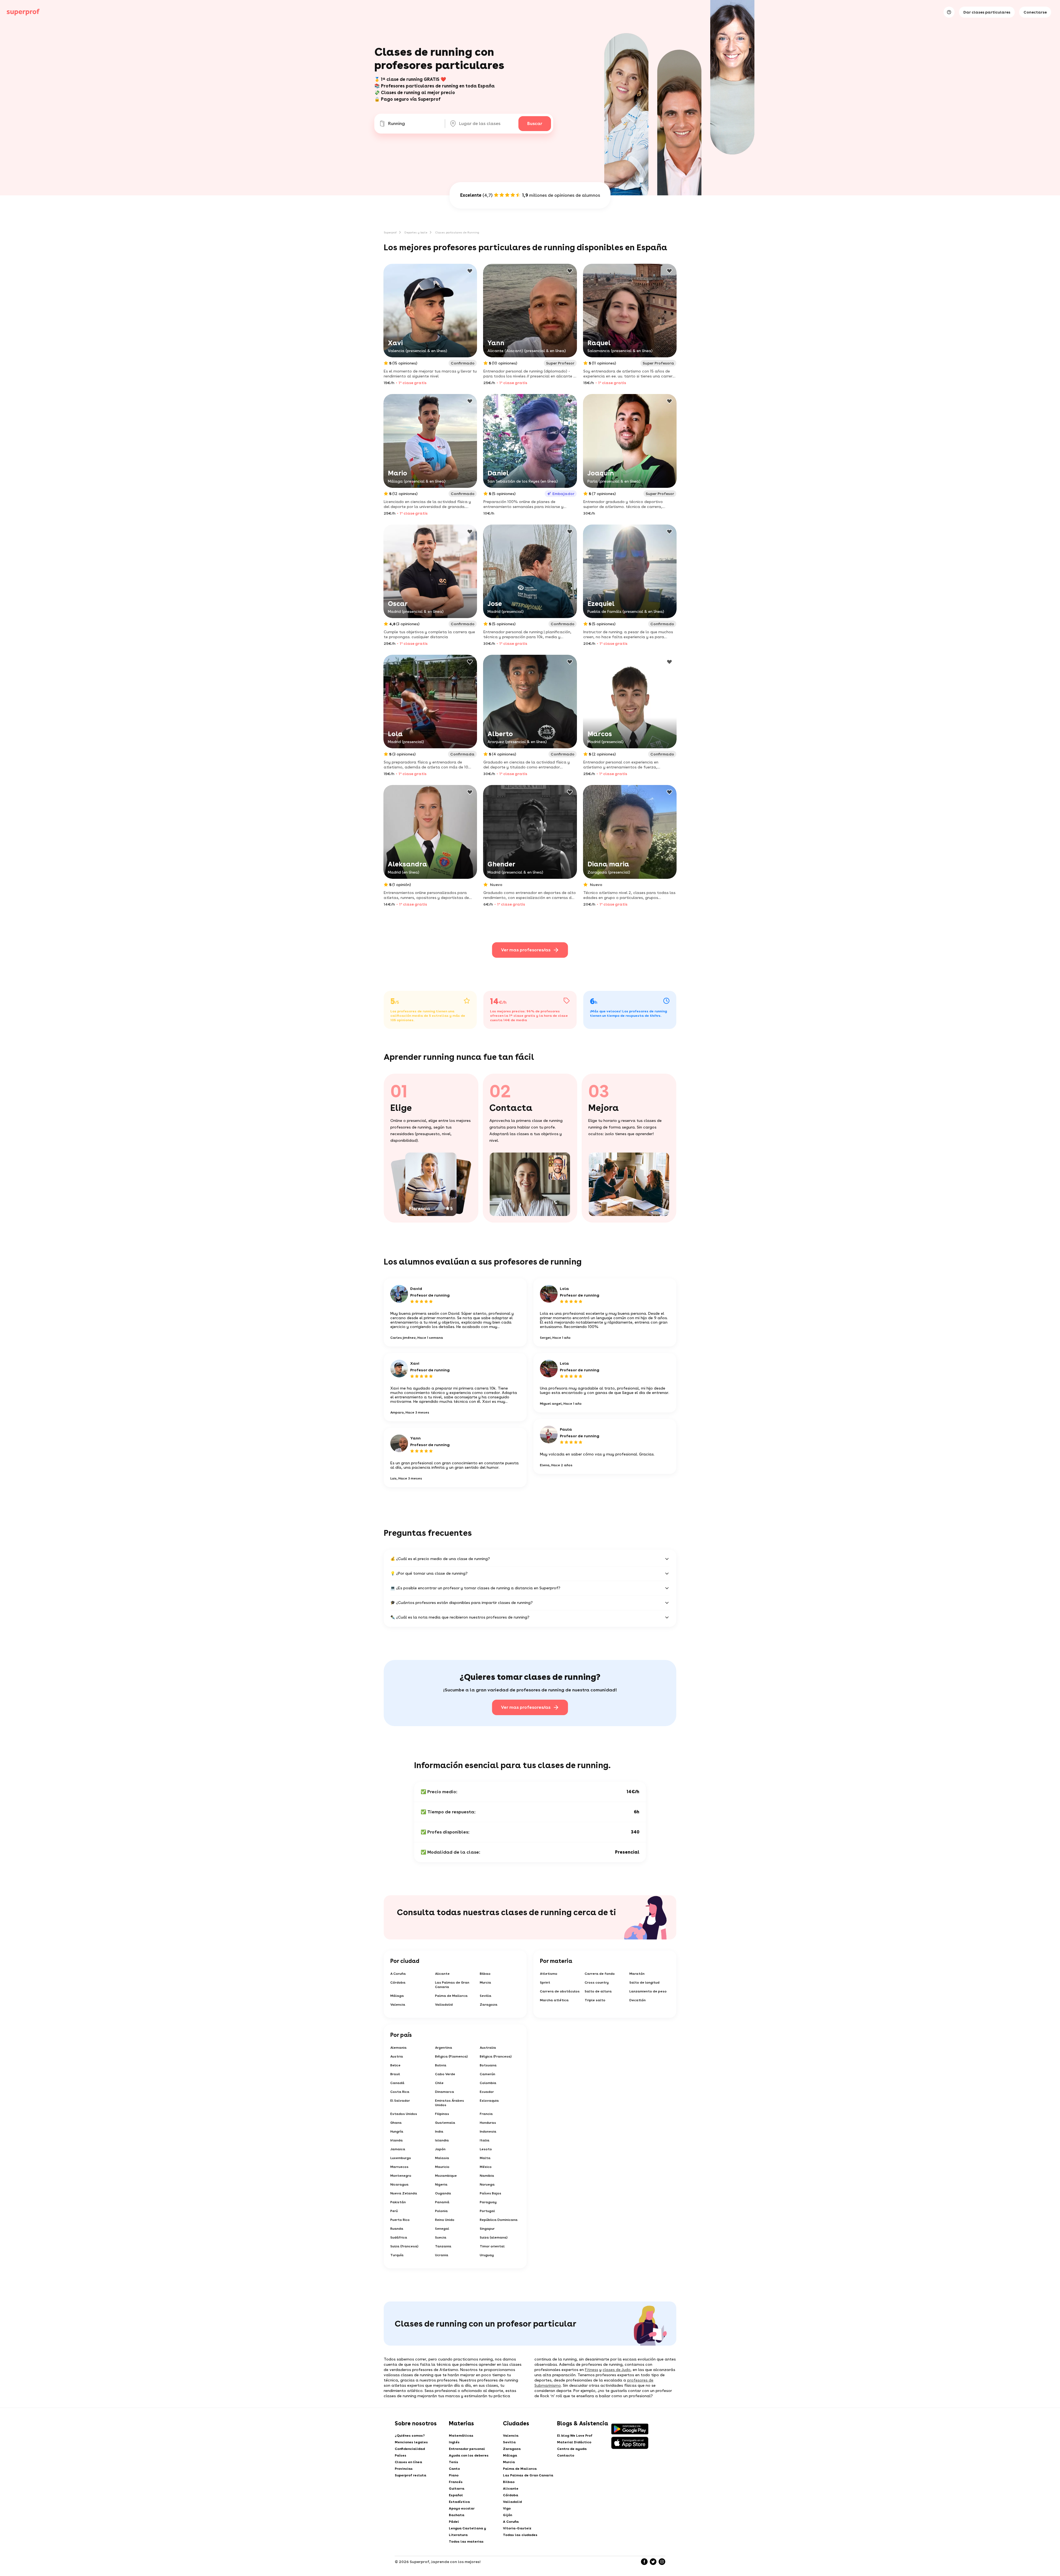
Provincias (404, 2469)
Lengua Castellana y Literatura (467, 2532)
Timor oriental (492, 2246)
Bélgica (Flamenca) (451, 2056)
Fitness (592, 2370)
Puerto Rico (400, 2220)
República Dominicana (499, 2220)
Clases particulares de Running (457, 232)
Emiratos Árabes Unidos (450, 2103)
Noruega (487, 2184)
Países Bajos (491, 2193)
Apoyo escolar (462, 2508)
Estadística (459, 2502)
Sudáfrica (399, 2237)
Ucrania (442, 2255)
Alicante (442, 1974)
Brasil (395, 2074)
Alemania (398, 2048)
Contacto (566, 2455)
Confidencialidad (410, 2449)
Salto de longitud (644, 1982)
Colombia (488, 2083)
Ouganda (443, 2193)
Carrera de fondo (600, 1974)
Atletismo (549, 1974)
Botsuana (488, 2065)
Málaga (397, 1996)
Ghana (396, 2123)
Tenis (454, 2462)
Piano (454, 2475)
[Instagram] (662, 2562)
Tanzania (443, 2246)
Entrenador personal (467, 2449)
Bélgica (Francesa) (496, 2056)
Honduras (488, 2123)
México (486, 2167)
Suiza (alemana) (494, 2237)
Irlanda (397, 2140)
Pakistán (398, 2202)
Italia (485, 2140)
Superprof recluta (410, 2475)
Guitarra (457, 2489)
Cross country (597, 1982)
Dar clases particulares (987, 12)
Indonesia (488, 2131)
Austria (397, 2056)
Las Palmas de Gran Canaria (452, 1985)
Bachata (457, 2515)
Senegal (442, 2229)
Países (401, 2455)
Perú (394, 2211)
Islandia (442, 2140)
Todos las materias (466, 2542)
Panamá (442, 2202)
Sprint (545, 1982)
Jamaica (398, 2149)
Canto (454, 2469)
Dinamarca (445, 2092)
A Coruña (398, 1974)
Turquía (397, 2255)
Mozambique (446, 2176)
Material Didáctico (574, 2442)
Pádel (454, 2522)
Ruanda (397, 2229)
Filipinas (442, 2114)
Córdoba (398, 1982)
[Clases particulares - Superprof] (23, 12)
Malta (485, 2158)
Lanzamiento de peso (648, 1991)
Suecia (441, 2237)
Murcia (485, 1982)
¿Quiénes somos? (410, 2436)
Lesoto (486, 2149)
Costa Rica (400, 2092)
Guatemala (445, 2123)
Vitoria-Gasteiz (517, 2528)
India (439, 2131)
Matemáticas (461, 2436)
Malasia (442, 2158)
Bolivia (441, 2065)
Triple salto (595, 2000)
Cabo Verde (445, 2074)
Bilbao (485, 1974)
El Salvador (400, 2101)
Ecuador (487, 2092)
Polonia (441, 2211)
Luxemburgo (401, 2158)
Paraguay (488, 2202)
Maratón (637, 1974)
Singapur (487, 2229)
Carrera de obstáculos (560, 1991)
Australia (488, 2048)
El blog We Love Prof (575, 2436)
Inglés (454, 2442)
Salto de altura (598, 1991)
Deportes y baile (416, 232)
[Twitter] (653, 2562)
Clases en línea (408, 2462)
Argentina (444, 2048)
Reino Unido (445, 2220)
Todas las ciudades (520, 2535)
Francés (456, 2482)
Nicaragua (399, 2184)
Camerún (487, 2074)
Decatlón (638, 2000)
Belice (395, 2065)
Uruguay (487, 2255)
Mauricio (442, 2167)
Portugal (487, 2211)
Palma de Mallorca (451, 1996)
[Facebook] (644, 2562)
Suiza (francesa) (404, 2246)
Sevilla (486, 1996)
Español (456, 2495)
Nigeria (441, 2184)
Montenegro (401, 2176)
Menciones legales (411, 2442)
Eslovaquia (489, 2101)
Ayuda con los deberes (469, 2455)
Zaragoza (489, 2005)
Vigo (507, 2508)
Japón (440, 2149)
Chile (439, 2083)
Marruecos (399, 2167)
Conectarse (1035, 12)
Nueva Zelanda (404, 2193)
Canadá (397, 2083)
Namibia (487, 2176)
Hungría (397, 2131)
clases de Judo (617, 2370)
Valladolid (444, 2005)
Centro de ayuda (572, 2449)
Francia (486, 2114)
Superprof (390, 232)
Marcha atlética (554, 2000)
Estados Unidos (404, 2114)
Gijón (508, 2515)
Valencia (398, 2005)
